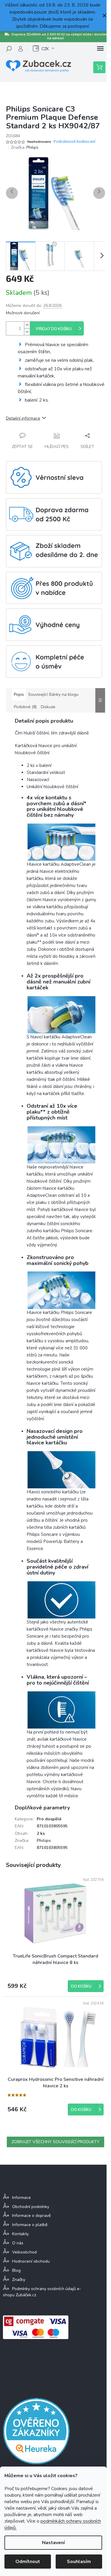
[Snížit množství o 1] (27, 332)
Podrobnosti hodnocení (74, 142)
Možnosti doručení (23, 313)
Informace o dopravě (31, 2216)
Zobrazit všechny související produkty (55, 2142)
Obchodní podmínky (31, 2207)
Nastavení (53, 2543)
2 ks (41, 1833)
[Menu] (100, 49)
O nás (18, 2243)
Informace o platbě (30, 2225)
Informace (21, 2198)
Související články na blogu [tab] (53, 694)
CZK (45, 49)
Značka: (25, 147)
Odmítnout (28, 2562)
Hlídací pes (57, 447)
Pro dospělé (49, 1819)
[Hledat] (9, 49)
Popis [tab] (19, 694)
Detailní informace (23, 418)
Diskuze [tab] (48, 707)
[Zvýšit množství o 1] (27, 325)
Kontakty (20, 2234)
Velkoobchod (24, 2252)
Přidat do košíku (54, 329)
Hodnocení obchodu (31, 2261)
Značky (19, 2280)
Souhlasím (79, 2562)
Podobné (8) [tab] (25, 707)
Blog (16, 2270)
